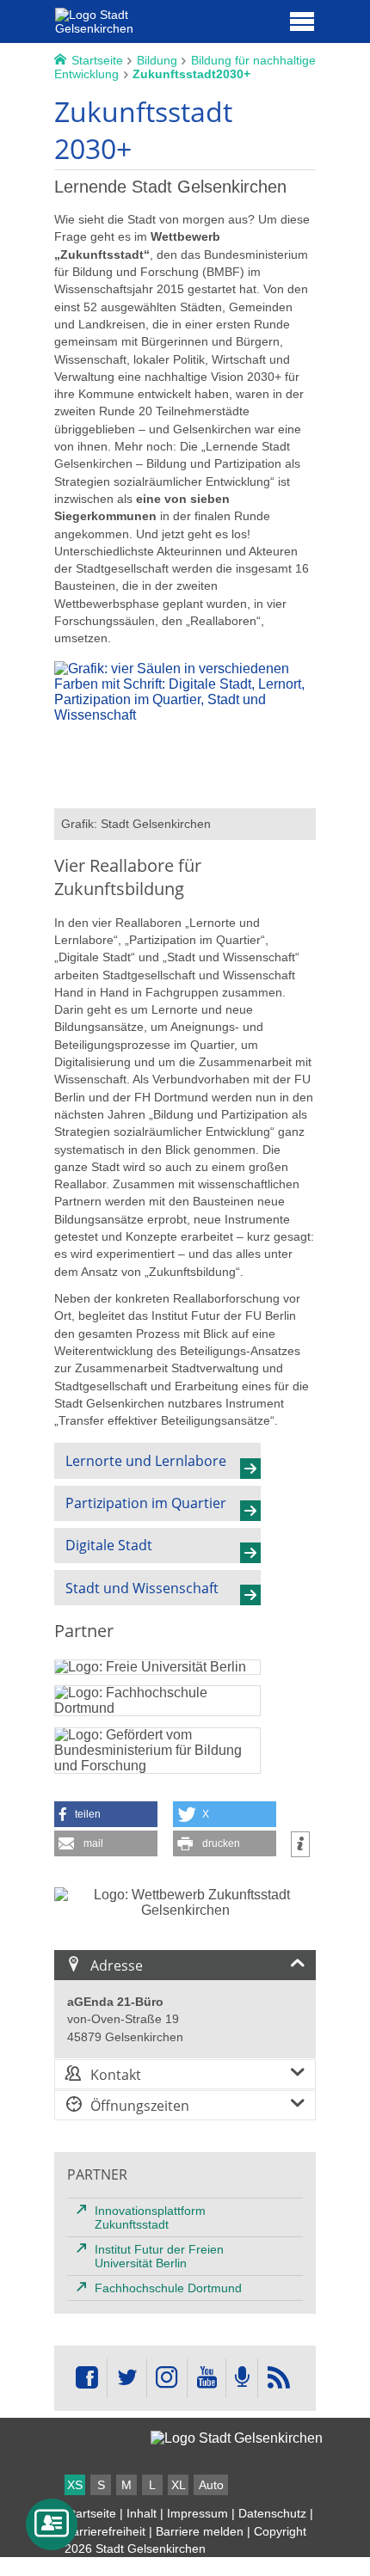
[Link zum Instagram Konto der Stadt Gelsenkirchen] (167, 2378)
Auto (211, 2485)
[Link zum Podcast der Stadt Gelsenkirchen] (242, 2378)
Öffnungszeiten (140, 2106)
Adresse (117, 1966)
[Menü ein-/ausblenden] (302, 21)
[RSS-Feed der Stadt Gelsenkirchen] (278, 2378)
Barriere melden (200, 2531)
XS (75, 2485)
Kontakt (116, 2075)
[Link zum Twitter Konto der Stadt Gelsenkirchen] (126, 2378)
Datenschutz (272, 2513)
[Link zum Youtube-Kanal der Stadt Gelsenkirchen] (206, 2378)
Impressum (197, 2513)
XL (179, 2485)
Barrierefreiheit (105, 2531)
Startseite (90, 2513)
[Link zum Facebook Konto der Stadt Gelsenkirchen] (87, 2378)
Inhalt (142, 2513)
